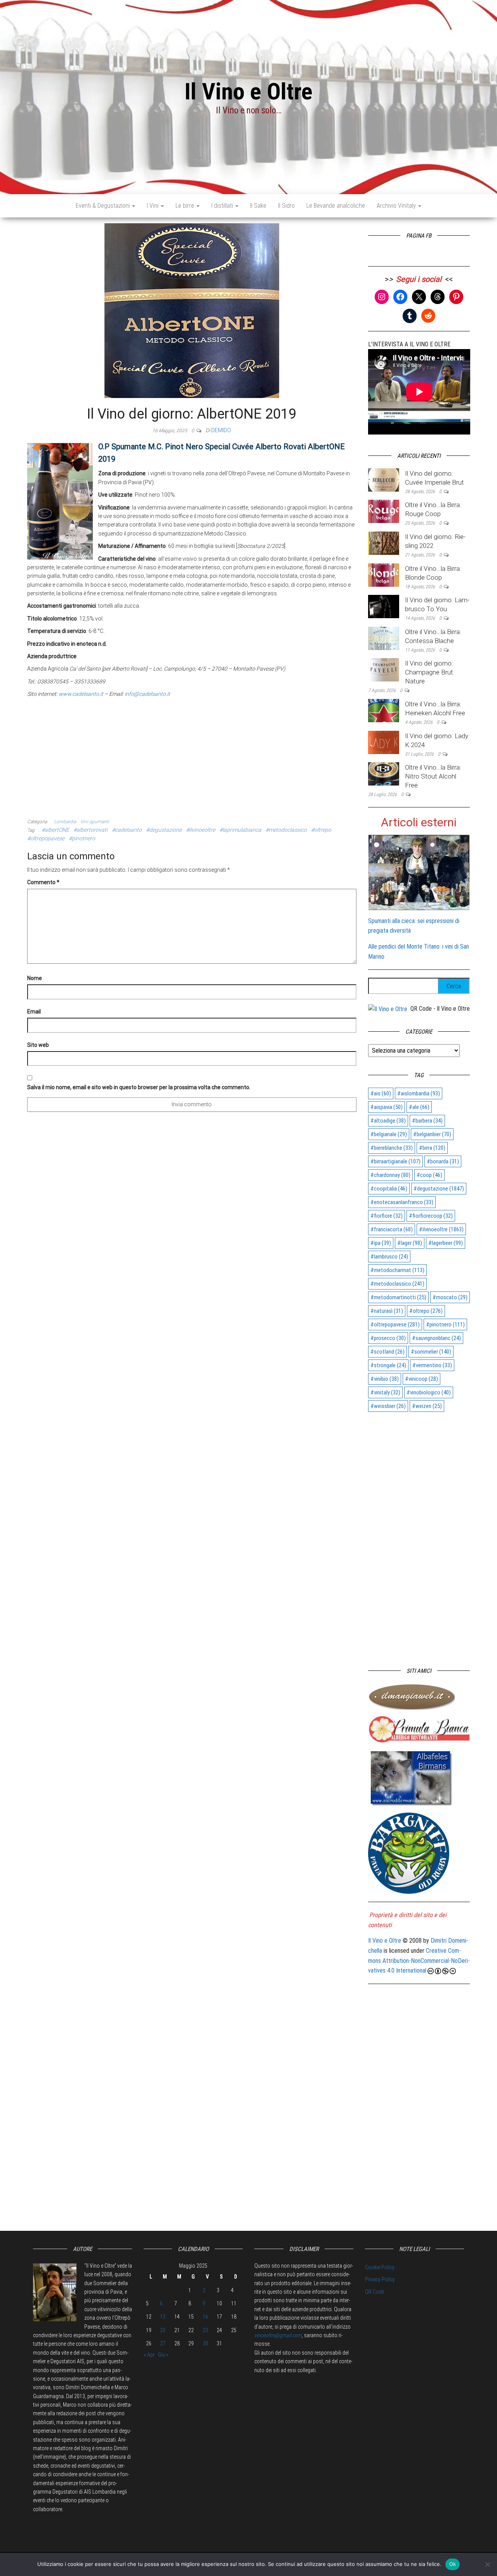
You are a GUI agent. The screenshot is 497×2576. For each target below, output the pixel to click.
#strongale (388, 1365)
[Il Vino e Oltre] (388, 1009)
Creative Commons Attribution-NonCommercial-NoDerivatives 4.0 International (419, 1961)
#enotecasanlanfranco (402, 1202)
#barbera (427, 1121)
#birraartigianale (395, 1161)
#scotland (388, 1352)
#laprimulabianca (240, 830)
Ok (453, 2564)
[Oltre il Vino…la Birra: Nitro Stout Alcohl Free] (384, 773)
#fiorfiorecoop (431, 1216)
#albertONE (55, 830)
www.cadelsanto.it (81, 694)
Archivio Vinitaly (397, 206)
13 (163, 2317)
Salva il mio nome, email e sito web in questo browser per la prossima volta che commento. (139, 1087)
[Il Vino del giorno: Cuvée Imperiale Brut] (384, 479)
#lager (410, 1243)
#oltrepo (321, 830)
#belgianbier (432, 1134)
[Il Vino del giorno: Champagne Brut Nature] (384, 670)
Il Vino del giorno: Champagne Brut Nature (429, 672)
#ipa (381, 1243)
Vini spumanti (95, 822)
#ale (419, 1107)
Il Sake (258, 206)
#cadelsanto (127, 830)
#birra (432, 1148)
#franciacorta (392, 1229)
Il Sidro (286, 206)
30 (205, 2343)
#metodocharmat (397, 1270)
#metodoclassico (286, 830)
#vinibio (385, 1379)
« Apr (149, 2355)
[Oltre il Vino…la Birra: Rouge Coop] (384, 511)
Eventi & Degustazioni (103, 206)
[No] (487, 2564)
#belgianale (389, 1134)
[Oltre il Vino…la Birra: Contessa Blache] (384, 638)
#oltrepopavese (46, 838)
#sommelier (431, 1352)
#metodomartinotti (398, 1297)
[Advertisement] (192, 757)
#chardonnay (390, 1175)
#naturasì (387, 1311)
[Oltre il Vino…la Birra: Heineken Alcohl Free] (384, 710)
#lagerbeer (446, 1243)
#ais (381, 1093)
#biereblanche (392, 1148)
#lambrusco (389, 1257)
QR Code (374, 2292)
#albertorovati (90, 830)
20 (163, 2330)
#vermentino (432, 1365)
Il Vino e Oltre (248, 91)
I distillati (223, 206)
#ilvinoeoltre (201, 830)
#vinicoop (421, 1379)
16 (205, 2317)
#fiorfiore (387, 1216)
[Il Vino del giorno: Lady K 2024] (384, 742)
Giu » (163, 2355)
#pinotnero (82, 838)
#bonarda (443, 1161)
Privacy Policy (380, 2279)
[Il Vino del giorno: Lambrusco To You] (384, 606)
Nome (35, 978)
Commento (43, 882)
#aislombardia (419, 1093)
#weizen (427, 1406)
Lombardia (65, 822)
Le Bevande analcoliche (336, 206)
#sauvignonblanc (436, 1338)
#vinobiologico (429, 1392)
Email (34, 1012)
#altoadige (388, 1121)
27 (163, 2343)
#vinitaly (385, 1392)
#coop (429, 1175)
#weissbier (388, 1406)
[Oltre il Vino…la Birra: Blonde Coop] (384, 574)
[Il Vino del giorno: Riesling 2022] (384, 543)
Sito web (38, 1045)
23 (205, 2330)
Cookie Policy (380, 2267)
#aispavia (387, 1107)
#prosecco (388, 1338)
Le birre (186, 206)
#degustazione (164, 830)
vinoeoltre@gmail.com (278, 2335)
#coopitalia (389, 1189)
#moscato (450, 1297)
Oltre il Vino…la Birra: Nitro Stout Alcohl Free (433, 776)
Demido (221, 430)
